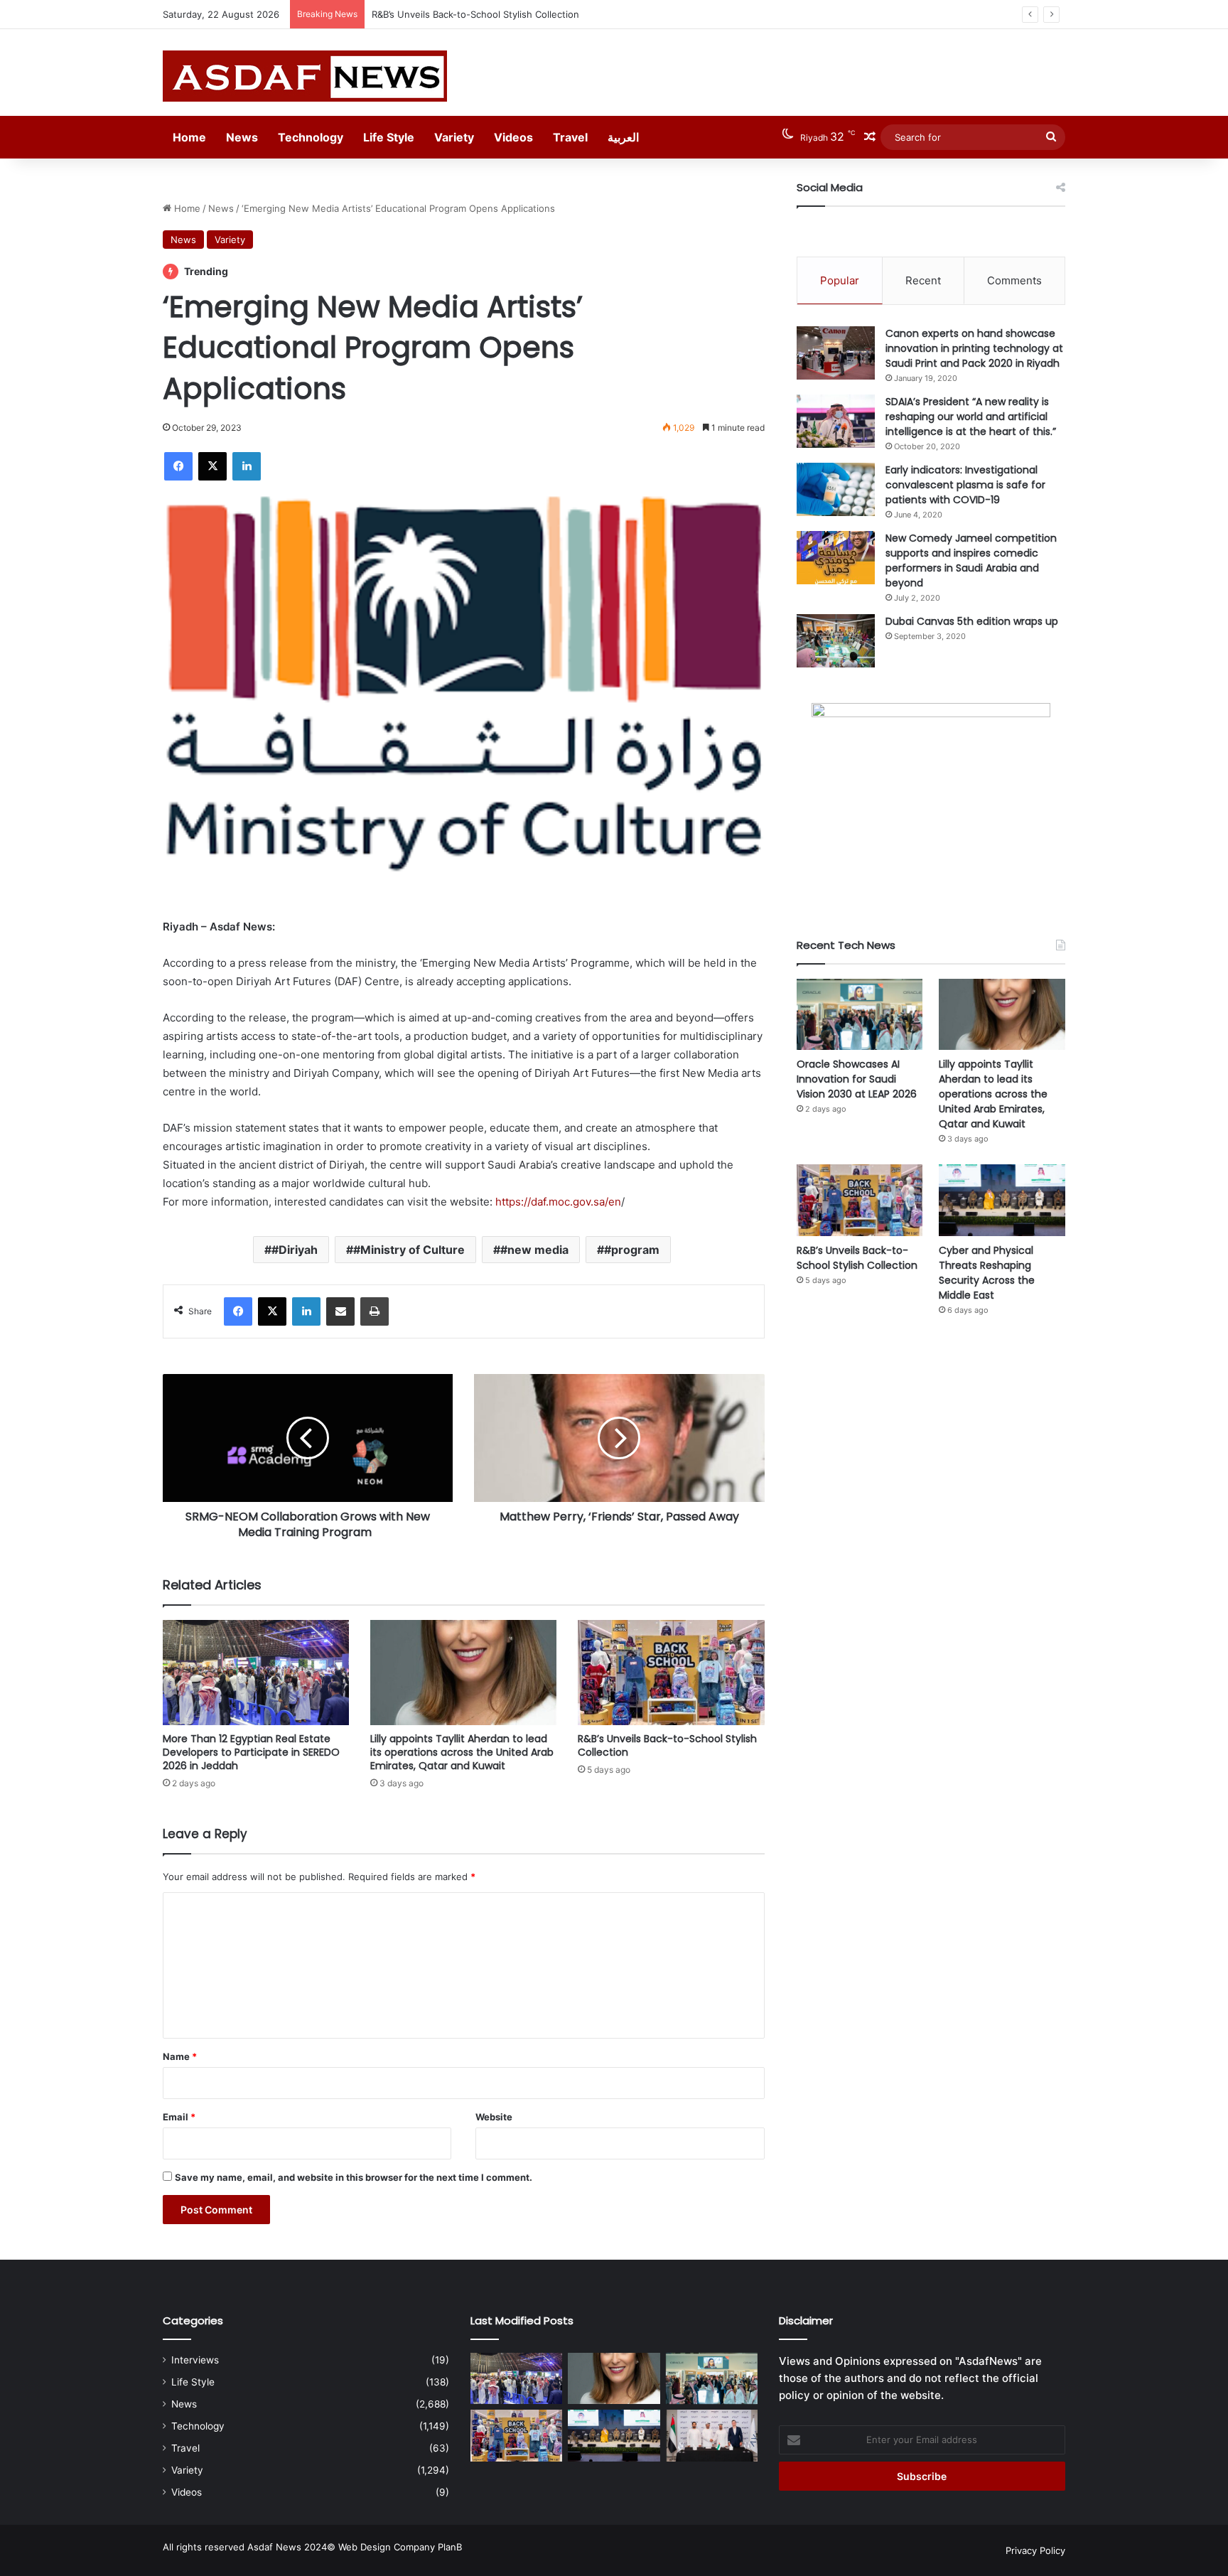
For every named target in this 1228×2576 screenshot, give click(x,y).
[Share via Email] (340, 1311)
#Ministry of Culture (409, 1250)
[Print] (375, 1311)
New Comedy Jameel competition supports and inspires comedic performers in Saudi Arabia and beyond (971, 560)
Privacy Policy (1035, 2550)
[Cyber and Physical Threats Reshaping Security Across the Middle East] (1002, 1200)
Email (179, 2117)
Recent (923, 280)
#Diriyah (295, 1250)
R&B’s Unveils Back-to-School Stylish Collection (475, 14)
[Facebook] (178, 466)
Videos (513, 137)
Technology (311, 137)
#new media (534, 1250)
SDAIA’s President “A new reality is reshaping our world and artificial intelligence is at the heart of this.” (971, 417)
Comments (1014, 280)
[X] (212, 466)
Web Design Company (387, 2547)
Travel (570, 137)
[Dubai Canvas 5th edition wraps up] (836, 641)
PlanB (450, 2547)
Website (494, 2117)
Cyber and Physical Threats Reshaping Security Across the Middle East (987, 1273)
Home (189, 137)
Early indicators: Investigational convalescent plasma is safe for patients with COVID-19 (965, 485)
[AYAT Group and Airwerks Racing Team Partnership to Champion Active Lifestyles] (712, 2436)
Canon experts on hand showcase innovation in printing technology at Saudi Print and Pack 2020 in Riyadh (974, 348)
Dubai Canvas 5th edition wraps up (972, 621)
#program (632, 1250)
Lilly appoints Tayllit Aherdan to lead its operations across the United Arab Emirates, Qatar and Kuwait (462, 1752)
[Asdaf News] (305, 76)
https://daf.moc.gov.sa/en (558, 1202)
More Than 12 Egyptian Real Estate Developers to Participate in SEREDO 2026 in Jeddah (251, 1752)
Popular (840, 280)
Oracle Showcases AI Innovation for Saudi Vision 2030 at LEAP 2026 (857, 1079)
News (242, 137)
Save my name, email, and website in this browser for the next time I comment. (354, 2177)
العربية (623, 137)
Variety (454, 137)
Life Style (389, 137)
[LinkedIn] (247, 466)
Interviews (195, 2360)
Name (180, 2056)
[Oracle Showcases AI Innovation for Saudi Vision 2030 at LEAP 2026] (860, 1014)
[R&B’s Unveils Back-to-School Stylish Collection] (671, 1673)
